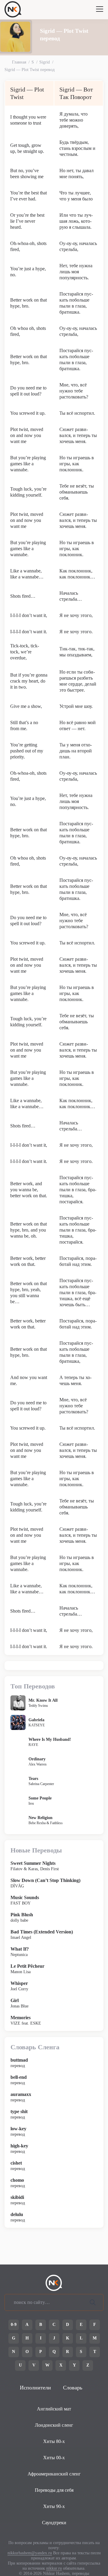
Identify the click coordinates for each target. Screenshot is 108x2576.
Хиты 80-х (54, 2441)
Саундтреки (54, 2523)
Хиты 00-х (54, 2458)
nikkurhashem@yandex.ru (30, 2553)
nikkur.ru (54, 2568)
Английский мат (54, 2409)
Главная (19, 62)
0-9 (14, 2325)
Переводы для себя (54, 2490)
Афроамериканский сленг (54, 2474)
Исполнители (35, 2388)
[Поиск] (93, 2302)
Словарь (73, 2388)
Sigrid (45, 62)
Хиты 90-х (54, 2506)
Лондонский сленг (54, 2425)
